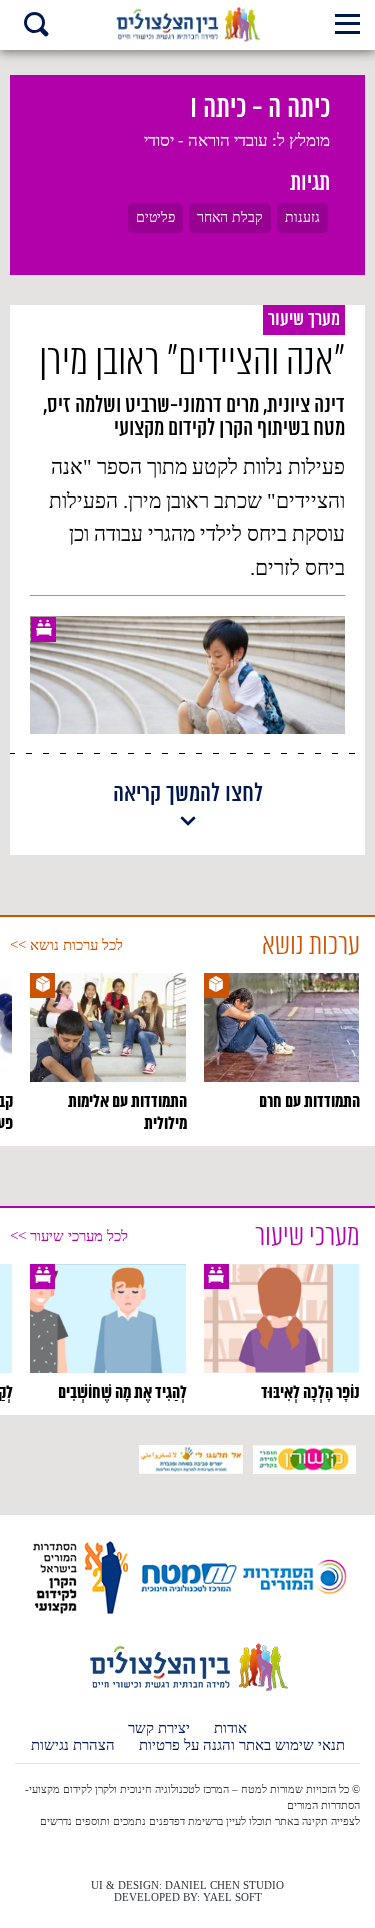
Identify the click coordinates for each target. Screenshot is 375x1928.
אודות (230, 1728)
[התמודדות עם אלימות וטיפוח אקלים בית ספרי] (187, 25)
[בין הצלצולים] (187, 1690)
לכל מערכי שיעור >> (69, 1236)
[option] (282, 1043)
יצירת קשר (159, 1728)
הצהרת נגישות (73, 1745)
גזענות (302, 217)
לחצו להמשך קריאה (188, 795)
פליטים (155, 217)
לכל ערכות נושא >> (66, 945)
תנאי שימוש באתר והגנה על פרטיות (242, 1745)
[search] (36, 26)
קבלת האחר (230, 217)
